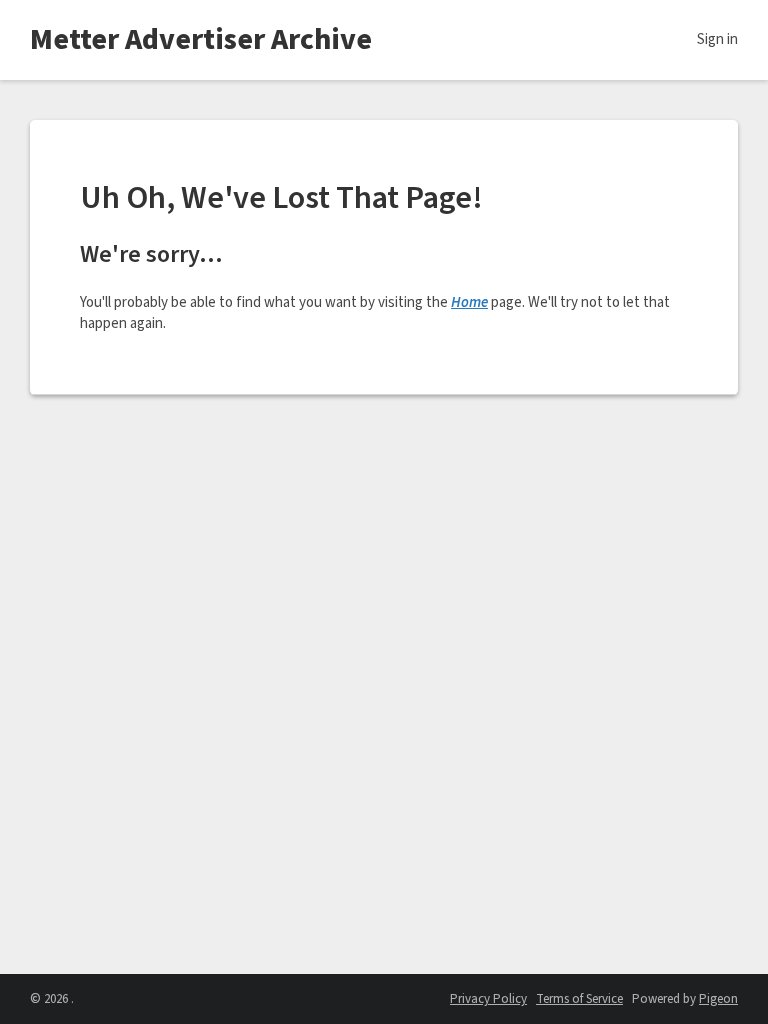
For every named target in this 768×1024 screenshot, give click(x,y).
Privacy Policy (488, 999)
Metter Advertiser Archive (201, 39)
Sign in (717, 39)
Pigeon (718, 999)
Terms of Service (579, 999)
